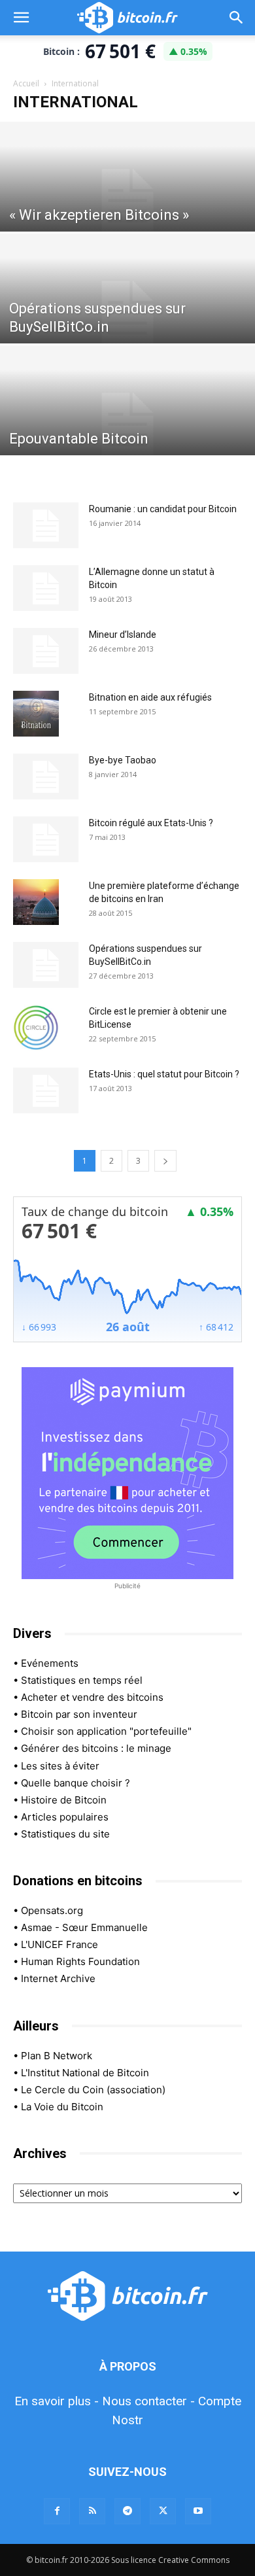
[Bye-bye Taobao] (46, 776)
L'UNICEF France (59, 1944)
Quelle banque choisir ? (76, 1783)
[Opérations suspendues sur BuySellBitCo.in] (127, 312)
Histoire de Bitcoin (64, 1800)
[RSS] (92, 2511)
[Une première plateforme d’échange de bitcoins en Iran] (36, 902)
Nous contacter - (148, 2401)
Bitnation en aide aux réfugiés (150, 697)
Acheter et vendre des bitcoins (92, 1697)
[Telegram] (127, 2511)
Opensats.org (52, 1910)
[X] (163, 2511)
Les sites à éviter (60, 1766)
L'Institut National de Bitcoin (85, 2073)
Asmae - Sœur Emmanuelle (84, 1927)
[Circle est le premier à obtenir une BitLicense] (36, 1028)
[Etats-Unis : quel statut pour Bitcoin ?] (46, 1090)
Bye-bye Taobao (123, 760)
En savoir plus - (57, 2401)
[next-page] (165, 1161)
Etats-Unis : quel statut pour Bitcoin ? (164, 1074)
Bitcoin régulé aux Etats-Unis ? (151, 823)
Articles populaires (65, 1817)
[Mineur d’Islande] (46, 651)
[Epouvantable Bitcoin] (127, 424)
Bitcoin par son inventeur (79, 1714)
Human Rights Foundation (80, 1961)
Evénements (50, 1663)
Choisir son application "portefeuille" (106, 1731)
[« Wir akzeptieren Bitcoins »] (127, 200)
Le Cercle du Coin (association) (93, 2090)
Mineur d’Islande (123, 635)
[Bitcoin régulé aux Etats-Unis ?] (46, 839)
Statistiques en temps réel (82, 1680)
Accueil (26, 83)
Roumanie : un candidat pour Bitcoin (163, 509)
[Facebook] (57, 2511)
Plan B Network (57, 2056)
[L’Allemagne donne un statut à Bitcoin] (46, 588)
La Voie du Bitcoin (62, 2107)
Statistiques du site (65, 1834)
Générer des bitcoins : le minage (96, 1748)
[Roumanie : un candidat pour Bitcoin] (46, 525)
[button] (21, 18)
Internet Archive (58, 1978)
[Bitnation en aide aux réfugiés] (36, 714)
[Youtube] (198, 2511)
